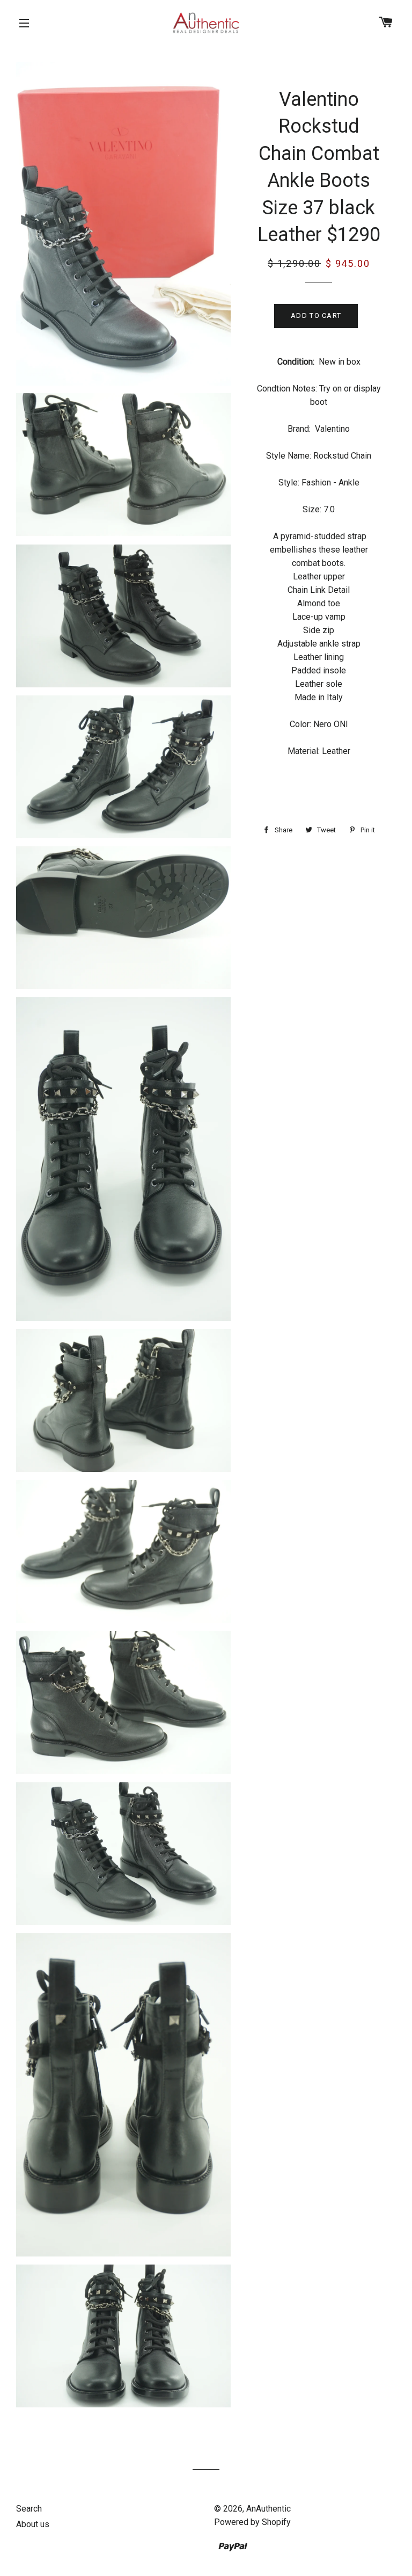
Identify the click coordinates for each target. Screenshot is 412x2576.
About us (33, 2524)
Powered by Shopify (252, 2522)
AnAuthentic (268, 2509)
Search (29, 2509)
